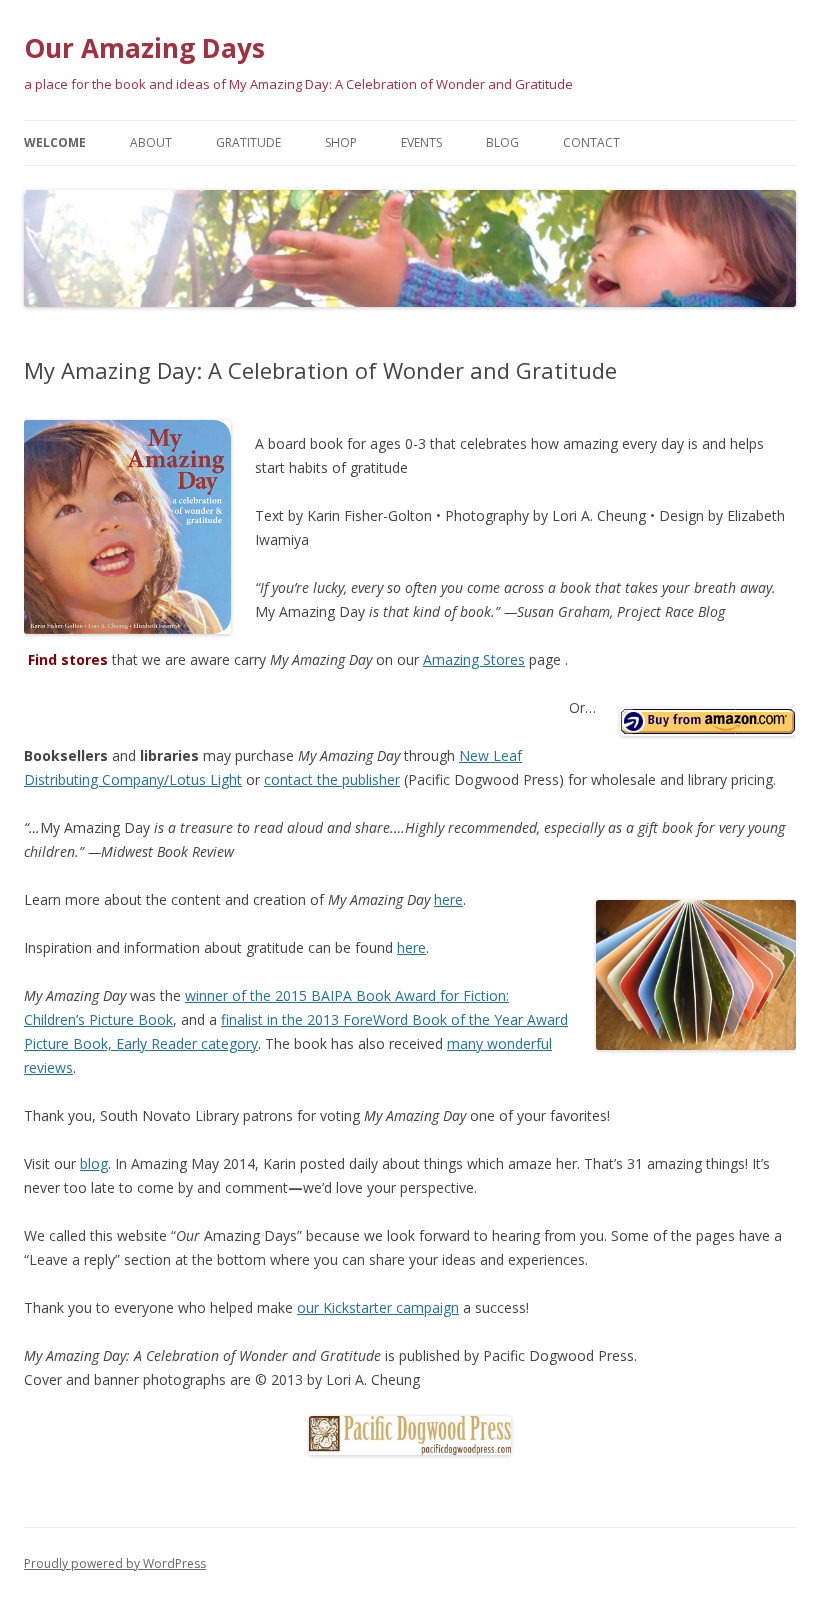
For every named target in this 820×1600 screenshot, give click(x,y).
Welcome (55, 142)
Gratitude (248, 142)
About (151, 142)
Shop (341, 142)
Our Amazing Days (144, 48)
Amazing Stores (474, 659)
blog (94, 1163)
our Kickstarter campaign (378, 1307)
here (448, 899)
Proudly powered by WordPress (115, 1563)
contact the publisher (332, 779)
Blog (502, 142)
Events (421, 142)
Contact (591, 142)
